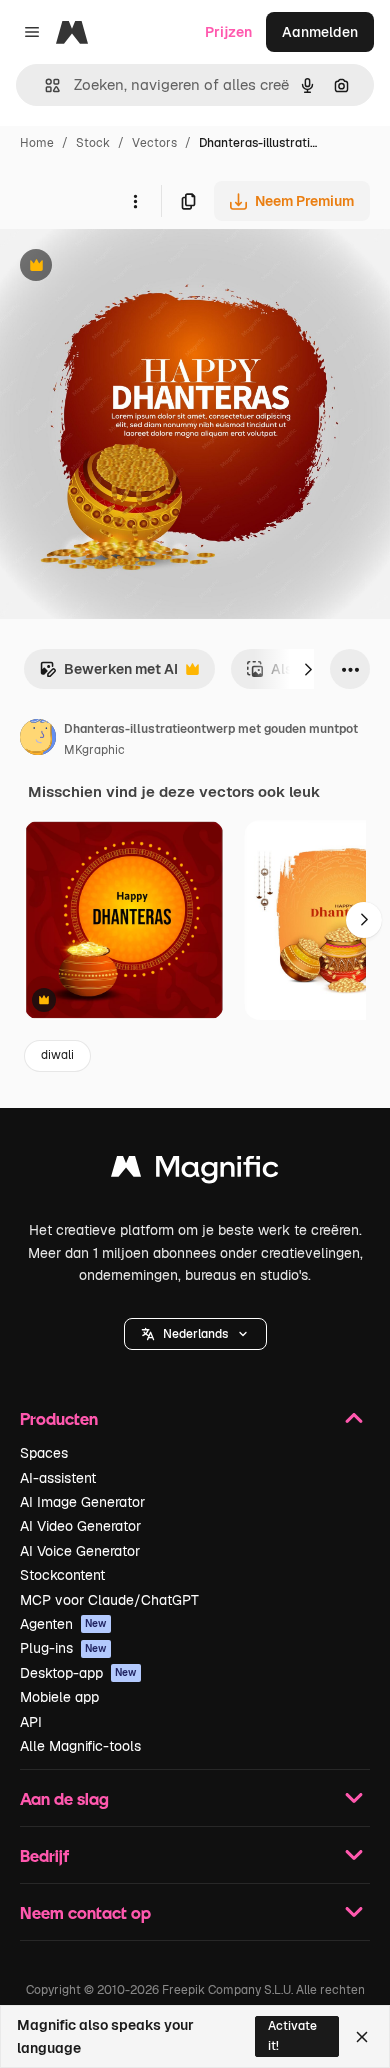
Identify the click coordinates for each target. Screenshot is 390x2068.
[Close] (362, 2037)
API (31, 1722)
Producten (59, 1418)
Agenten (63, 1624)
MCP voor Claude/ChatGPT (109, 1600)
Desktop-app (78, 1673)
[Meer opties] (135, 201)
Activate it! (292, 2035)
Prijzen (228, 32)
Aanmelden (320, 32)
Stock (93, 143)
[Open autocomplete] (44, 85)
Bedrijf (44, 1855)
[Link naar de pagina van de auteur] (38, 740)
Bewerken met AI (108, 674)
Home (37, 143)
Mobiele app (59, 1697)
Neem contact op (85, 1912)
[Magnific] (195, 1171)
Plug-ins (63, 1648)
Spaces (44, 1453)
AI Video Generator (80, 1526)
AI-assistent (58, 1478)
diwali (57, 1055)
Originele (131, 267)
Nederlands (195, 1334)
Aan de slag (64, 1798)
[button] (195, 1334)
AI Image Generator (82, 1502)
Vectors (154, 143)
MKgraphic (94, 750)
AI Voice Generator (80, 1551)
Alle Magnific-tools (80, 1746)
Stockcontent (62, 1575)
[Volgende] (308, 669)
